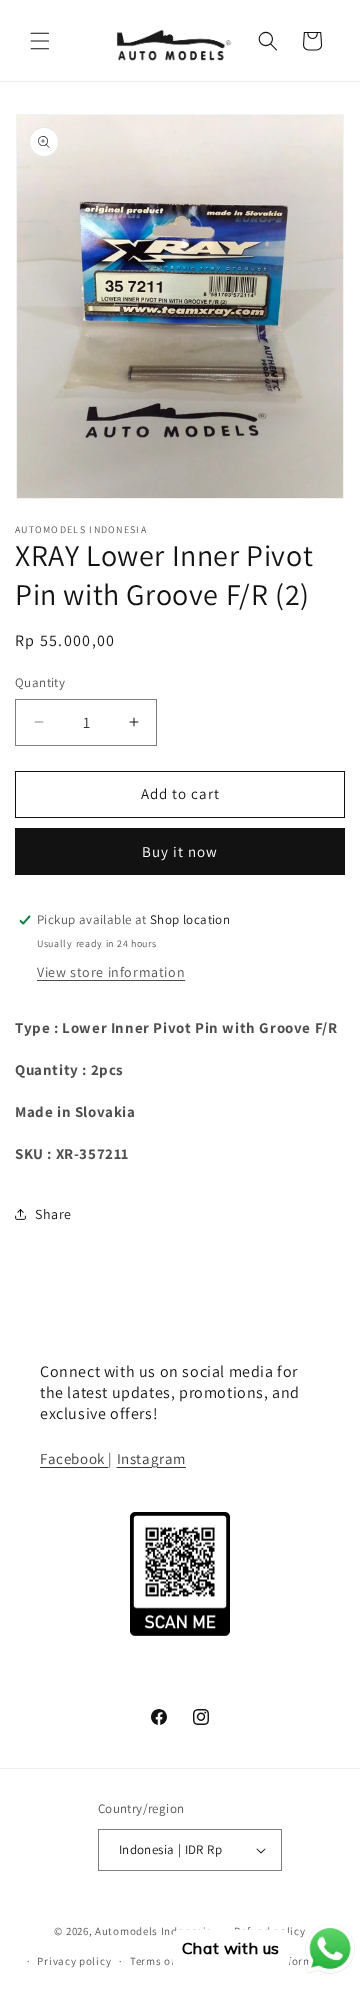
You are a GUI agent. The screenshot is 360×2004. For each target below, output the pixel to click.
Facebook (74, 1458)
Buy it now (180, 851)
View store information (111, 972)
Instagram (151, 1458)
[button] (40, 41)
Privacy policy (74, 1961)
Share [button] (53, 1214)
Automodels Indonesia (154, 1931)
